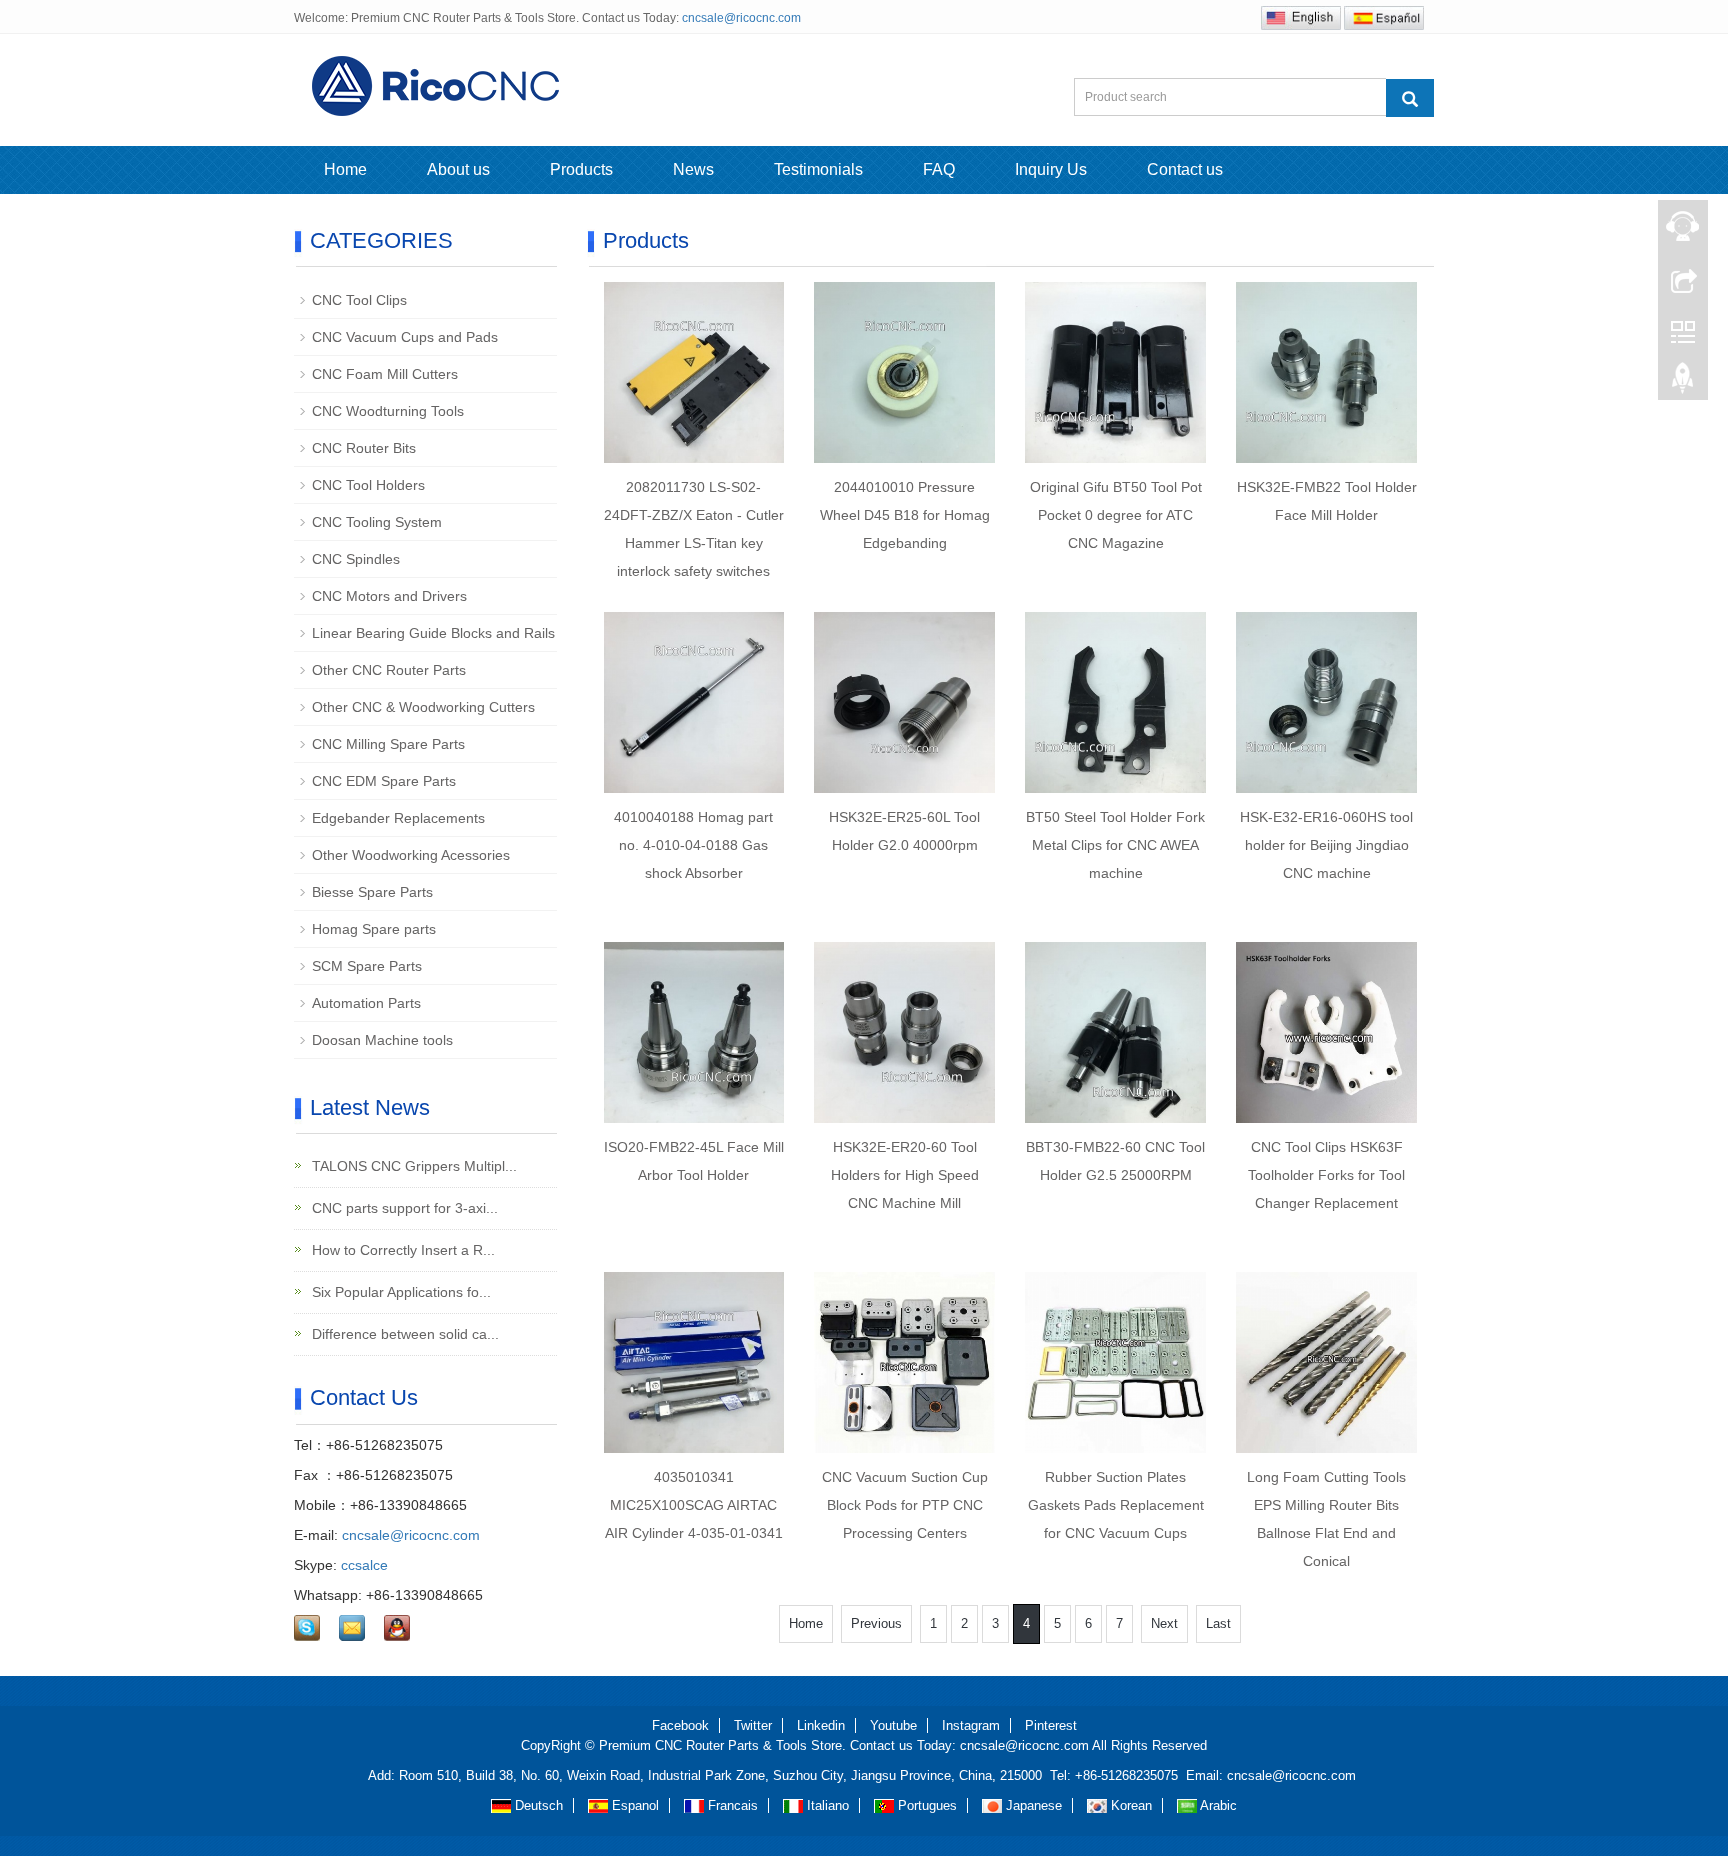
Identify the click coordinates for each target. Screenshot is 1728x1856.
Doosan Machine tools (382, 1040)
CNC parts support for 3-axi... (403, 1208)
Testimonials (818, 169)
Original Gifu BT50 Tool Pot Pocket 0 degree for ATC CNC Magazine (1116, 515)
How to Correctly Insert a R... (401, 1250)
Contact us (1185, 169)
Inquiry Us (1051, 169)
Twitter (753, 1725)
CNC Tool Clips (359, 300)
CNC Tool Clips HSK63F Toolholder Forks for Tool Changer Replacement (1326, 1175)
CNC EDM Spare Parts (384, 781)
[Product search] (1410, 98)
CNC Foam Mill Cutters (385, 374)
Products (581, 169)
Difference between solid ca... (403, 1334)
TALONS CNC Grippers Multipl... (412, 1166)
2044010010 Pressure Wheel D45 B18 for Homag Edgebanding (905, 515)
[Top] (1683, 383)
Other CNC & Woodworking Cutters (423, 707)
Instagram (971, 1725)
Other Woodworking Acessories (411, 855)
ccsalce (364, 1565)
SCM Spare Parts (367, 966)
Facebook (680, 1725)
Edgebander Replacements (398, 818)
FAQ (939, 169)
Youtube (893, 1725)
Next (1164, 1623)
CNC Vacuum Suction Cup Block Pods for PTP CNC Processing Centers (905, 1505)
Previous (876, 1623)
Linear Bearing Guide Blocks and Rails (433, 633)
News (693, 169)
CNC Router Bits (364, 448)
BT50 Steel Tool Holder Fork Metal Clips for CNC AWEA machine (1115, 845)
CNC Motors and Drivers (389, 596)
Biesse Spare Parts (372, 892)
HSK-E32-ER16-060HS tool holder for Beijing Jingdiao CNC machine (1326, 845)
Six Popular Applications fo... (399, 1292)
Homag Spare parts (374, 929)
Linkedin (821, 1725)
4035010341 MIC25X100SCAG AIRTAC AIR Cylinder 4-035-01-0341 (694, 1505)
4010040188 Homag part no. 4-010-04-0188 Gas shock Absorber (693, 845)
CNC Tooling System (377, 522)
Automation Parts (366, 1003)
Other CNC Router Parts (389, 670)
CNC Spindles (356, 559)
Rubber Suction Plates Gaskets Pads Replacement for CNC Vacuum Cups (1116, 1505)
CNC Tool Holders (368, 485)
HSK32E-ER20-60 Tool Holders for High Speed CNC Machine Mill (905, 1175)
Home (345, 169)
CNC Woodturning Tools (388, 411)
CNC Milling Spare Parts (388, 744)
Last (1218, 1623)
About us (458, 169)
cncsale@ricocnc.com (741, 18)
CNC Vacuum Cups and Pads (405, 337)
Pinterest (1051, 1725)
